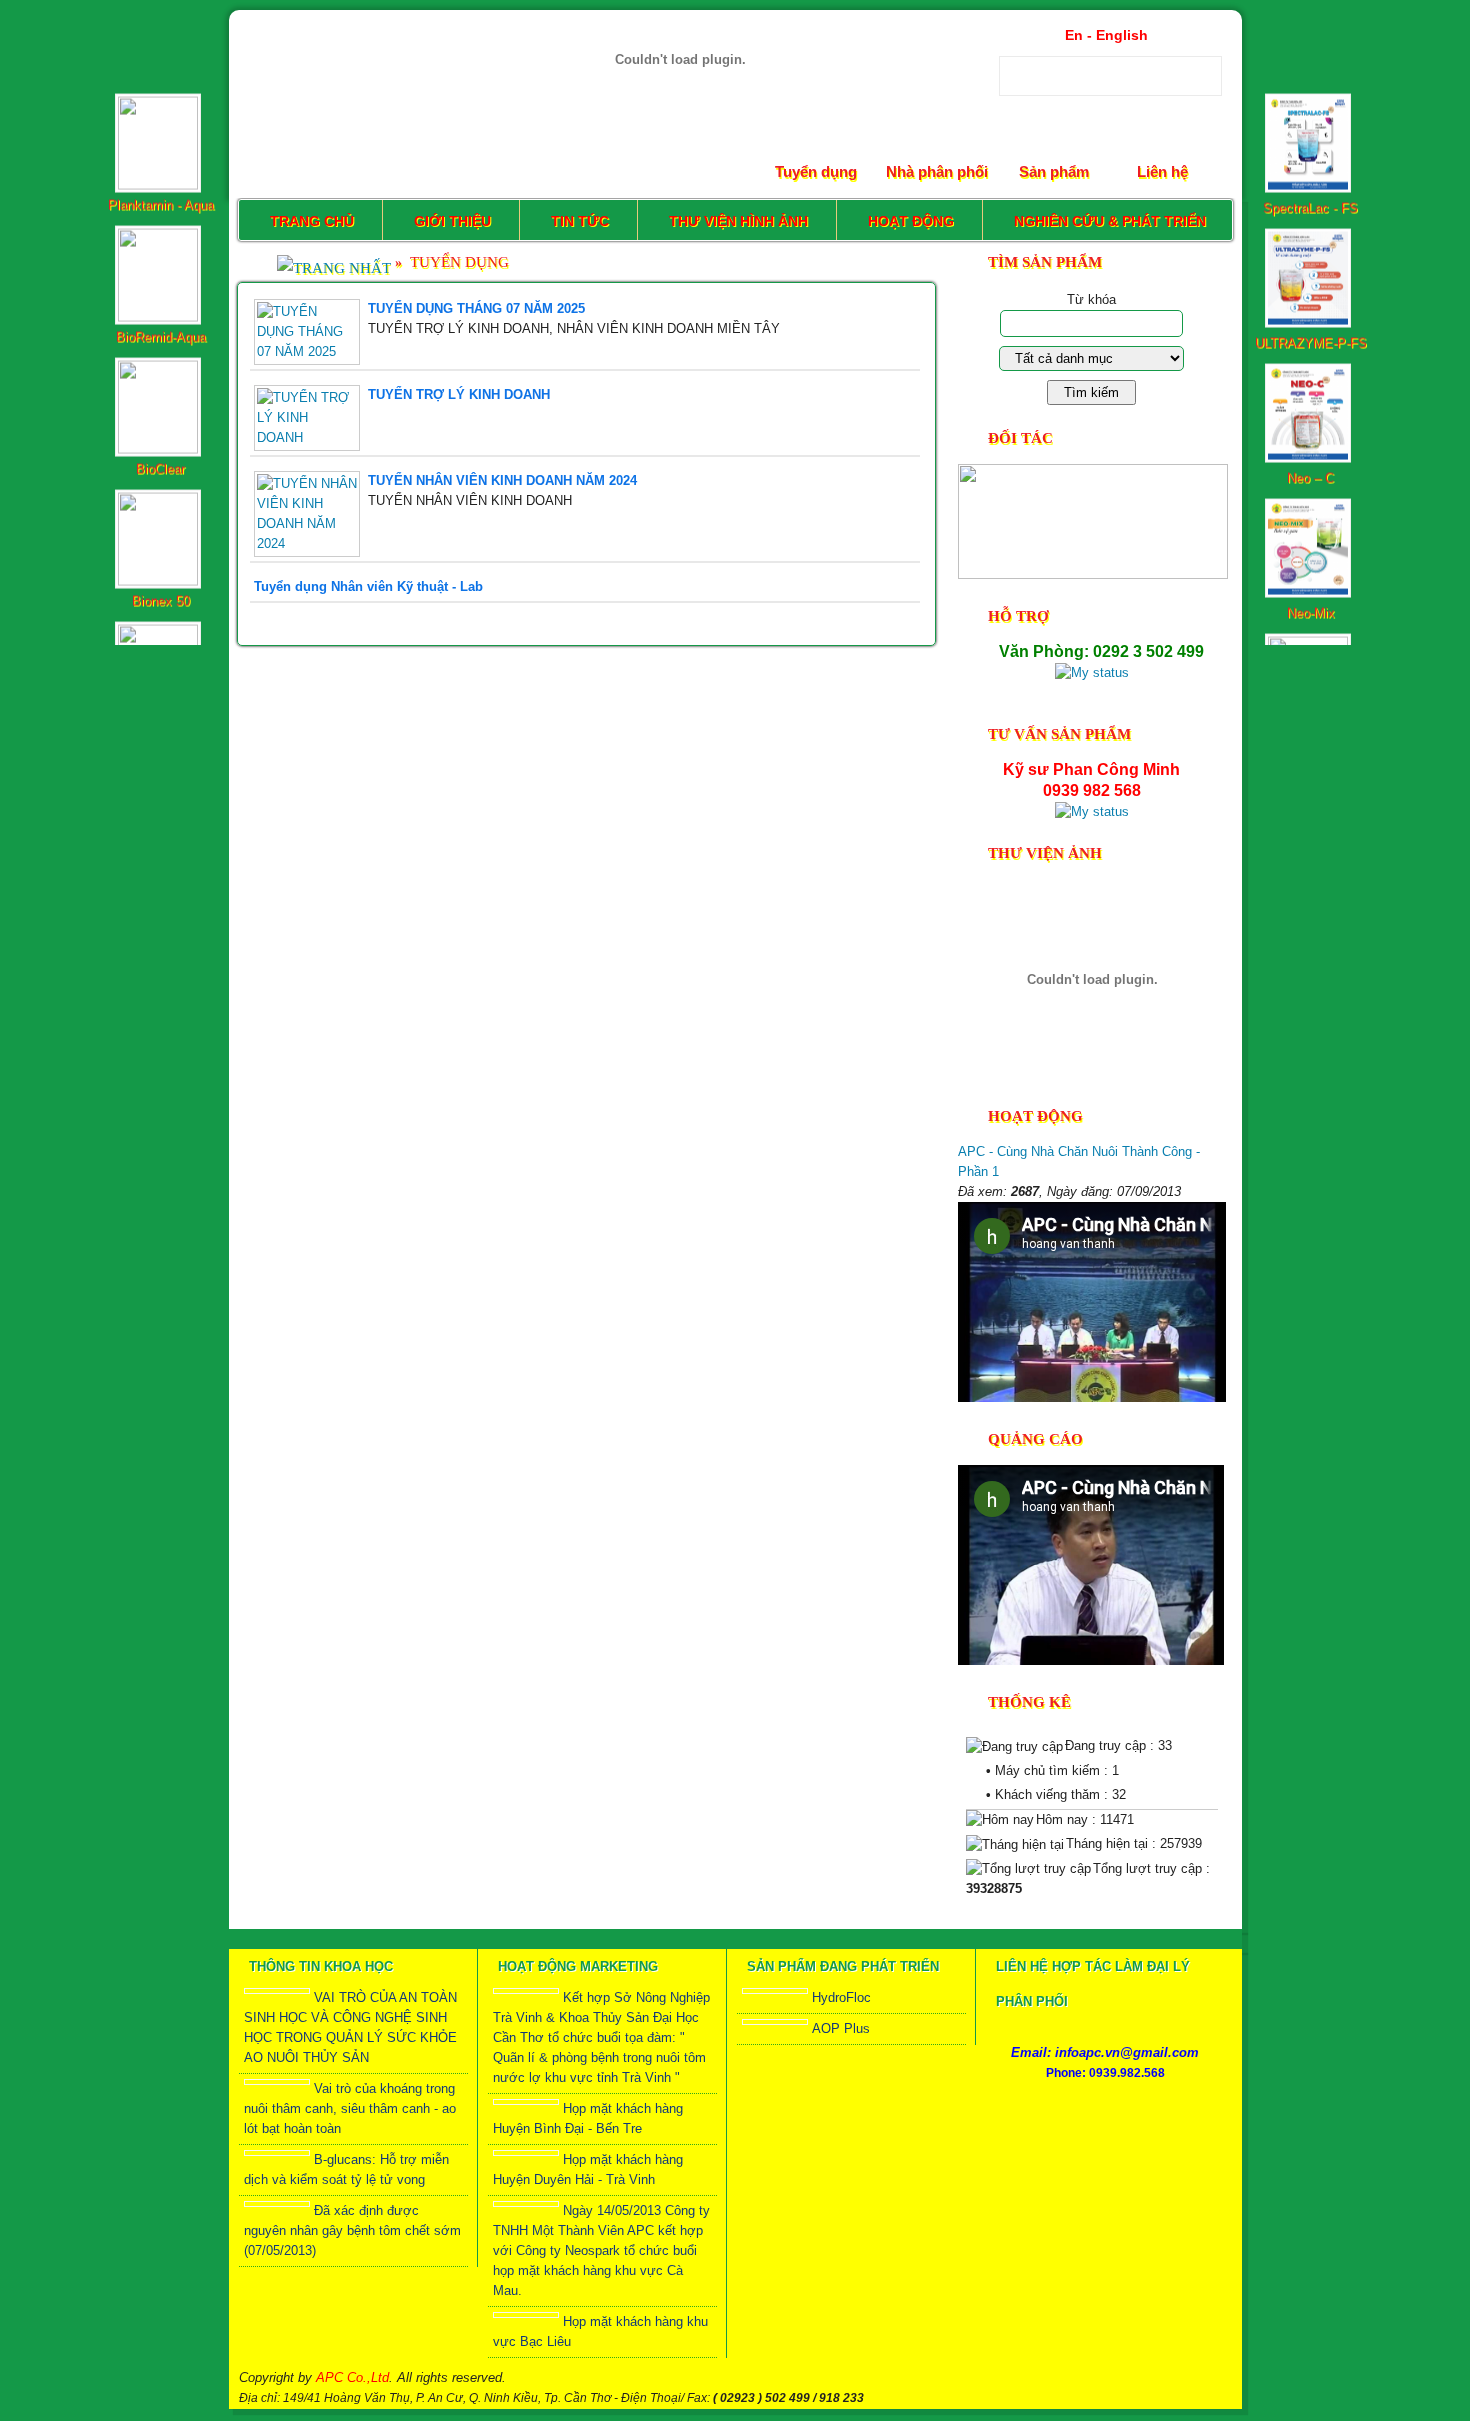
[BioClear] (160, 328)
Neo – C (1310, 357)
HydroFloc (841, 1997)
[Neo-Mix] (1310, 472)
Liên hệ (1162, 171)
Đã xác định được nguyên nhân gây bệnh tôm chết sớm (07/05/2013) (352, 2230)
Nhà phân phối (937, 171)
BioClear (160, 348)
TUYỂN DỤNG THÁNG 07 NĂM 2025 (476, 308)
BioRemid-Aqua (160, 216)
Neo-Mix (1310, 492)
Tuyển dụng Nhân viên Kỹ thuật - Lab (368, 586)
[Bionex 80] (160, 592)
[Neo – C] (1310, 337)
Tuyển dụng (816, 171)
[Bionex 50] (160, 460)
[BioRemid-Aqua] (160, 196)
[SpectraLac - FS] (1310, 67)
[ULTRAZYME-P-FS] (1310, 202)
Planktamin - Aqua (160, 84)
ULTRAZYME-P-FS (1310, 222)
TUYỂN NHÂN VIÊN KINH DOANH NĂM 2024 (502, 480)
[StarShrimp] (1310, 604)
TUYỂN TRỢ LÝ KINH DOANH (459, 394)
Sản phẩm (1054, 171)
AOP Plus (841, 2028)
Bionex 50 (160, 480)
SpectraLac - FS (1310, 87)
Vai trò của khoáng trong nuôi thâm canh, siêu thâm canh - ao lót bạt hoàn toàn (350, 2108)
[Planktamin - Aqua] (160, 64)
